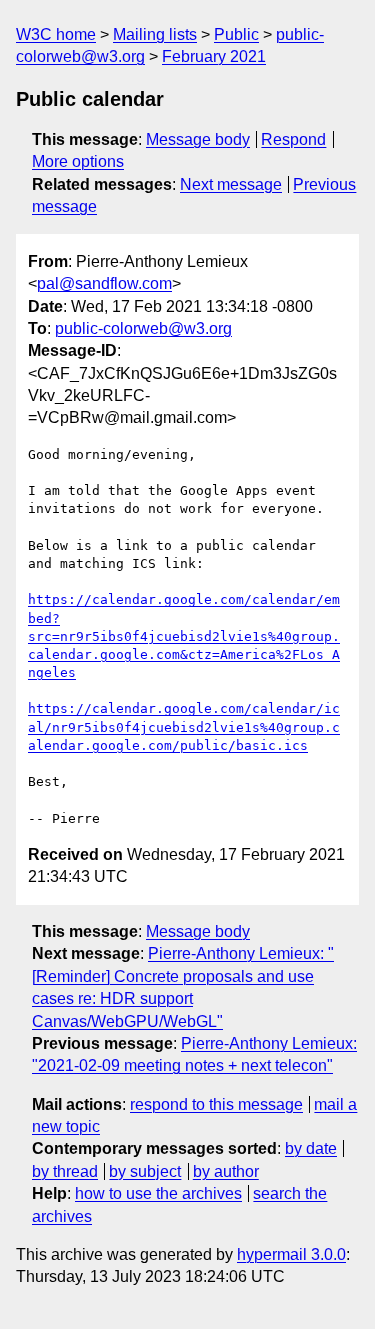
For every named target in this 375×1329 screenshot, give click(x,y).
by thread (65, 1171)
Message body (198, 139)
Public (236, 34)
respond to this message (216, 1104)
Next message (231, 184)
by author (226, 1171)
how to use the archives (158, 1193)
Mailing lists (155, 34)
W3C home (56, 34)
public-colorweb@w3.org (143, 328)
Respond (293, 139)
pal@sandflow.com (104, 283)
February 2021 (214, 56)
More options (78, 161)
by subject (145, 1171)
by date (311, 1148)
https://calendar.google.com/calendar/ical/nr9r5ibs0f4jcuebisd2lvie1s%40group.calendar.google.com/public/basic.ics (184, 726)
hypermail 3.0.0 (291, 1254)
